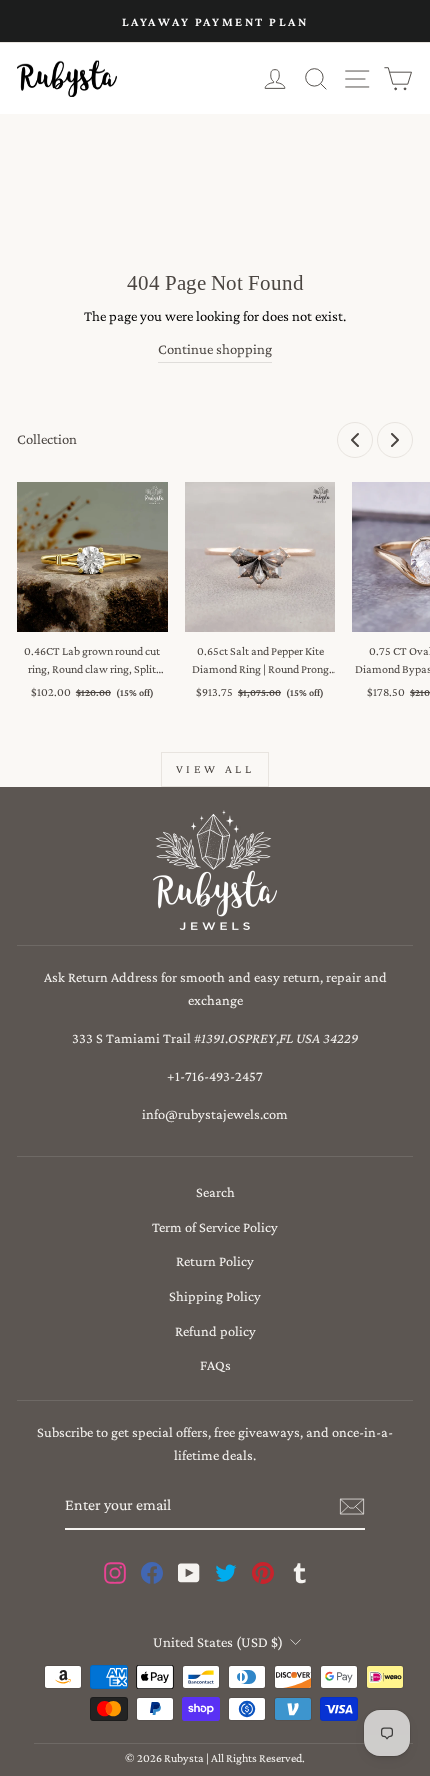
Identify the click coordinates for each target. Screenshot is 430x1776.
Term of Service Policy (215, 1227)
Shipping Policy (215, 1296)
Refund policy (215, 1331)
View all (215, 769)
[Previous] (355, 440)
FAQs (215, 1365)
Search (215, 1192)
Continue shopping (215, 349)
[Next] (395, 440)
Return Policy (215, 1261)
